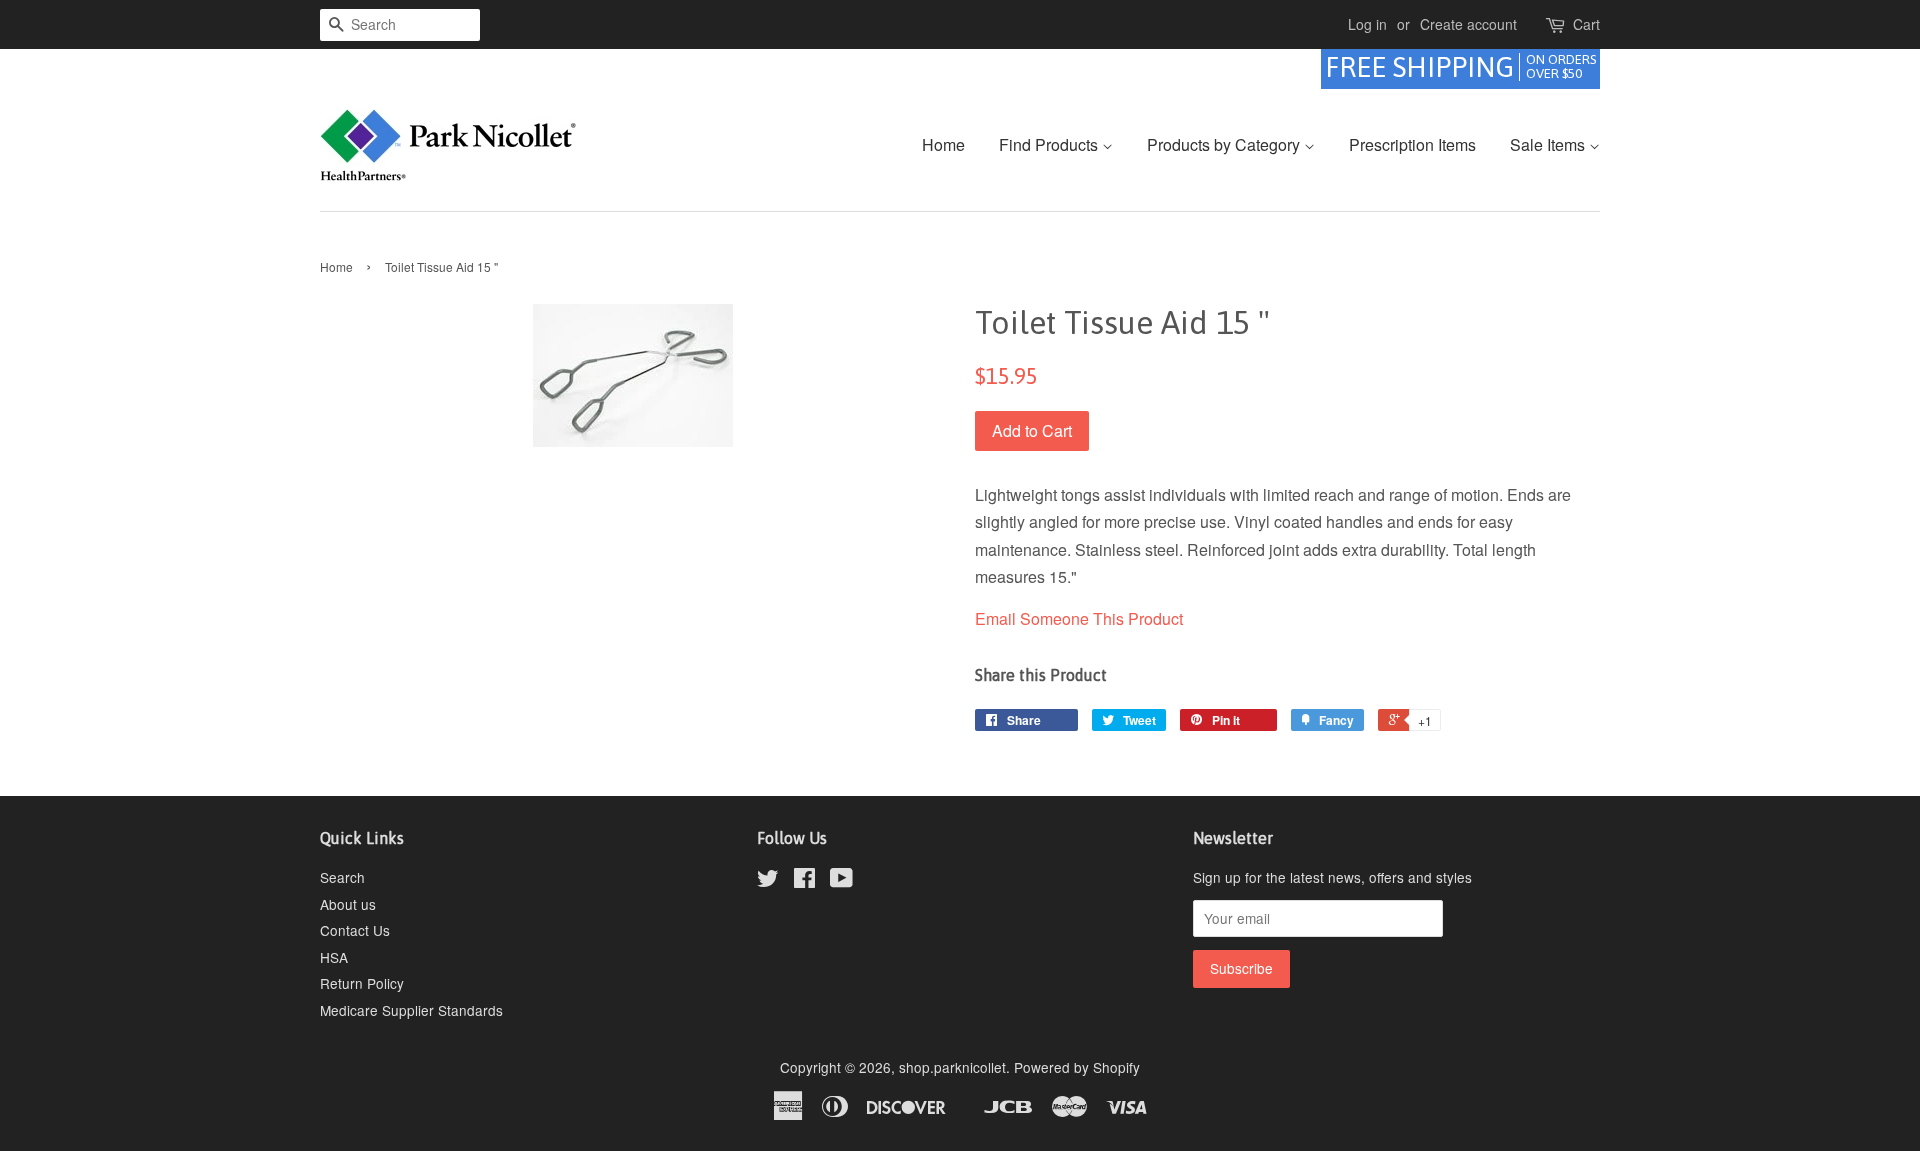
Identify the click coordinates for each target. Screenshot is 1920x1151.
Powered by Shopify (1077, 1067)
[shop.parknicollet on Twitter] (768, 881)
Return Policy (362, 983)
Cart (1586, 24)
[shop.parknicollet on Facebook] (804, 881)
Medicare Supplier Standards (411, 1010)
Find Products (1050, 144)
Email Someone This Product (1079, 618)
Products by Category (1225, 144)
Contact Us (355, 930)
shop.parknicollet (952, 1067)
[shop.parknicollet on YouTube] (841, 881)
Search (342, 877)
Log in (1367, 24)
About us (348, 904)
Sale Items (1549, 144)
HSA (334, 957)
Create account (1468, 24)
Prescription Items (1412, 144)
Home (943, 144)
